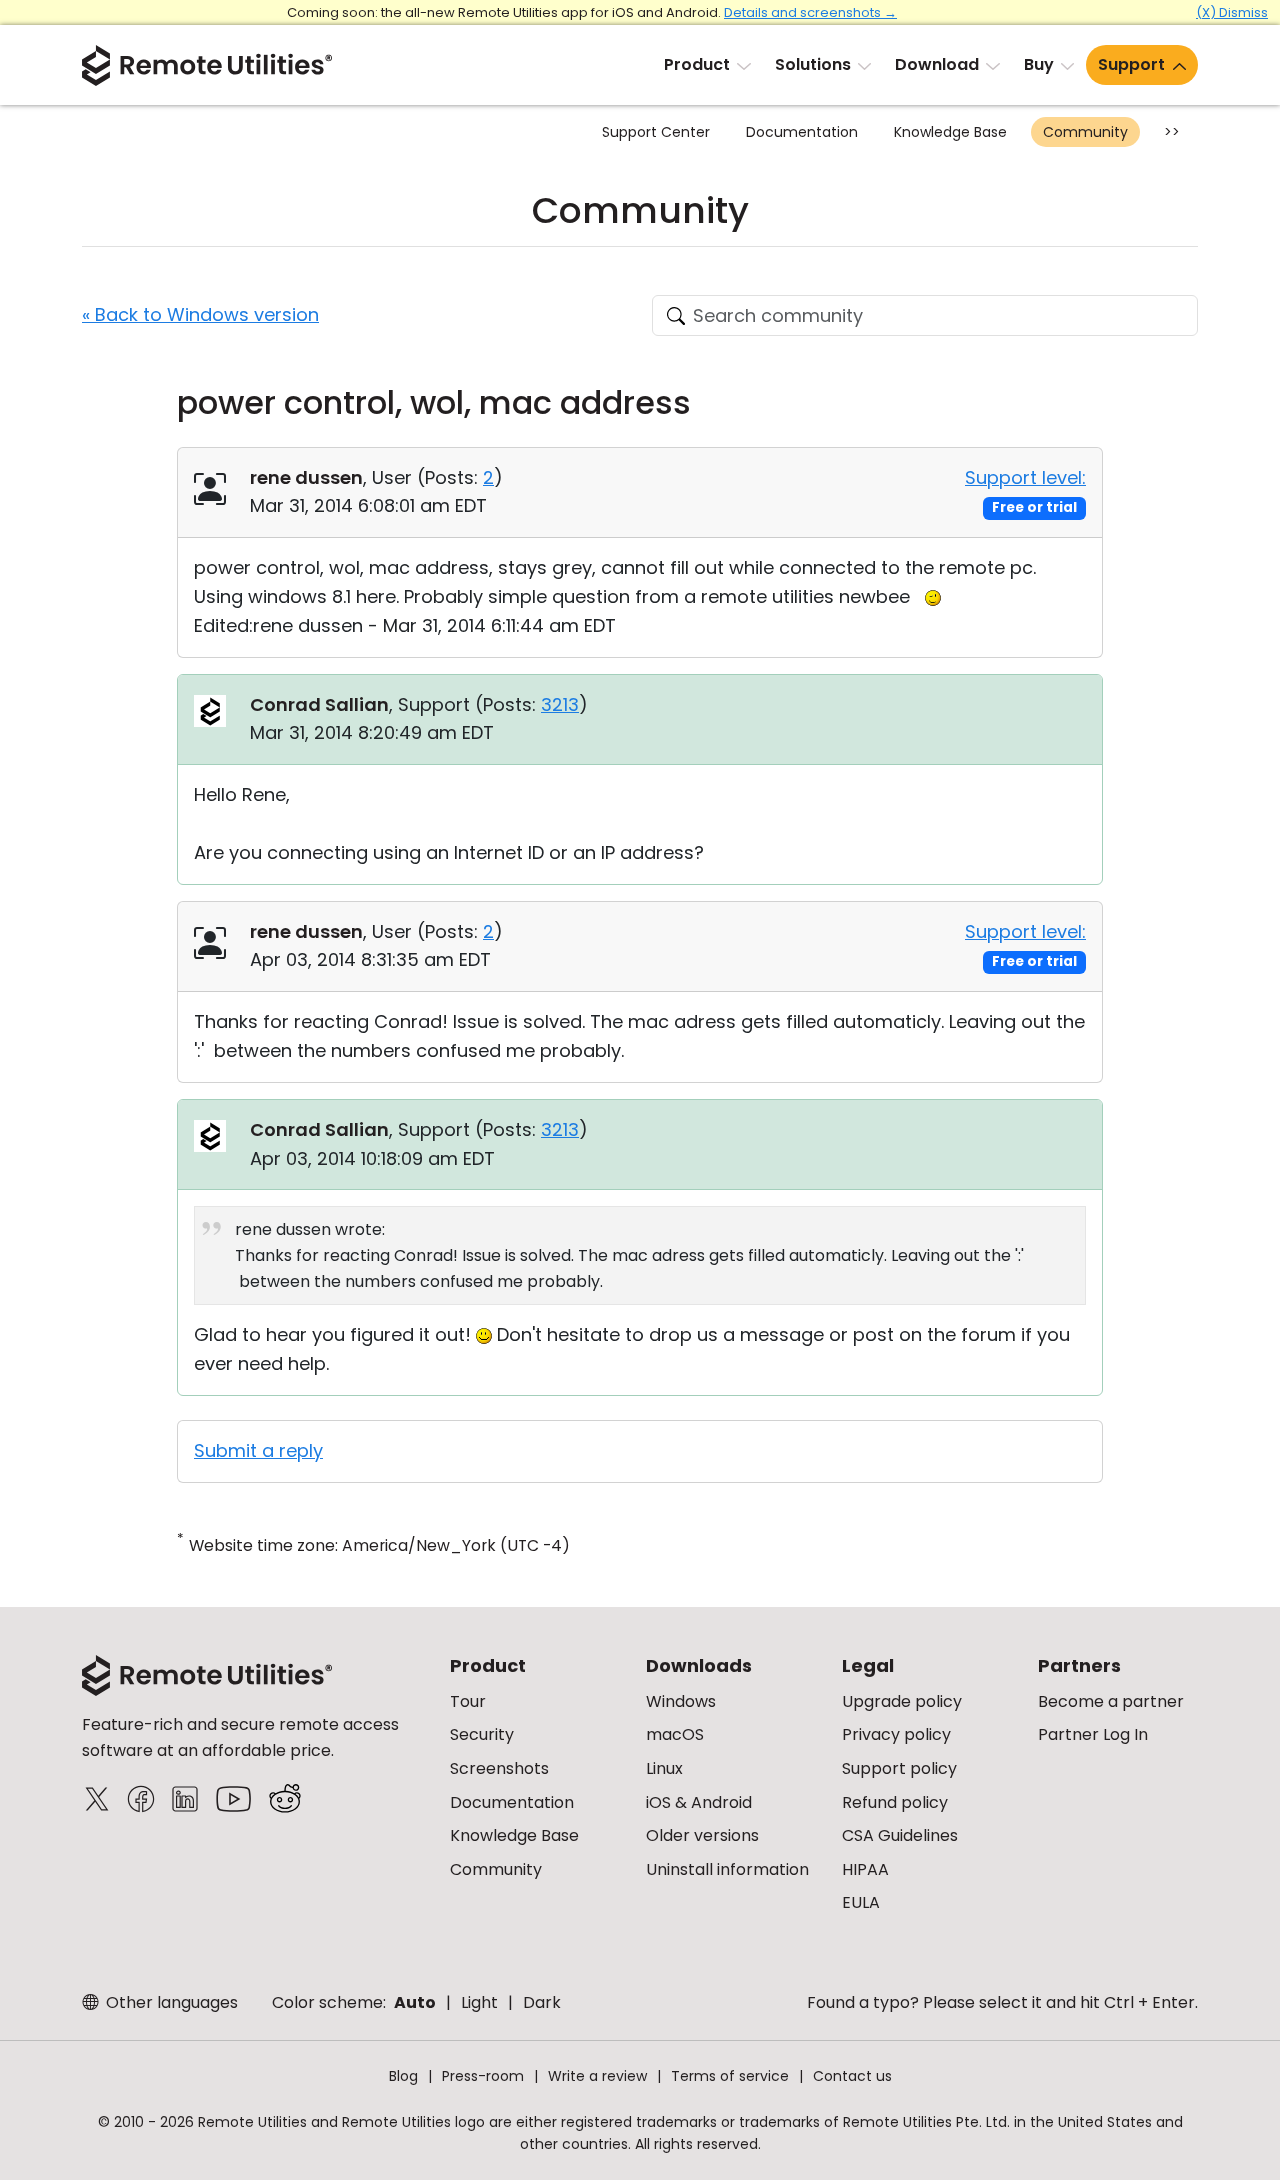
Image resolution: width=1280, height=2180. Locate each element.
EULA (861, 1902)
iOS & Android (699, 1802)
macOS (675, 1734)
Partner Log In (1093, 1734)
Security (482, 1734)
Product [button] (697, 64)
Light (479, 2002)
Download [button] (937, 64)
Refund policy (895, 1802)
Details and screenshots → (810, 12)
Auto (415, 2002)
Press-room (483, 2076)
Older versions (702, 1835)
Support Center (656, 132)
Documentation (802, 132)
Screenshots (499, 1768)
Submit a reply (258, 1450)
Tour (468, 1701)
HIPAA (865, 1869)
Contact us (852, 2076)
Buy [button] (1039, 64)
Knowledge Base (950, 132)
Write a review (597, 2076)
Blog (403, 2076)
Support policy (899, 1768)
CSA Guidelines (900, 1835)
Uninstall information (727, 1869)
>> (1172, 132)
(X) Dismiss (1232, 12)
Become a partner (1111, 1701)
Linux (664, 1768)
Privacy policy (896, 1734)
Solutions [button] (813, 64)
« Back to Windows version (200, 314)
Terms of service (730, 2076)
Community (1085, 132)
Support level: (1025, 477)
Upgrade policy (902, 1701)
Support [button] (1131, 64)
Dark (542, 2002)
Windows (681, 1701)
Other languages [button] (170, 2002)
